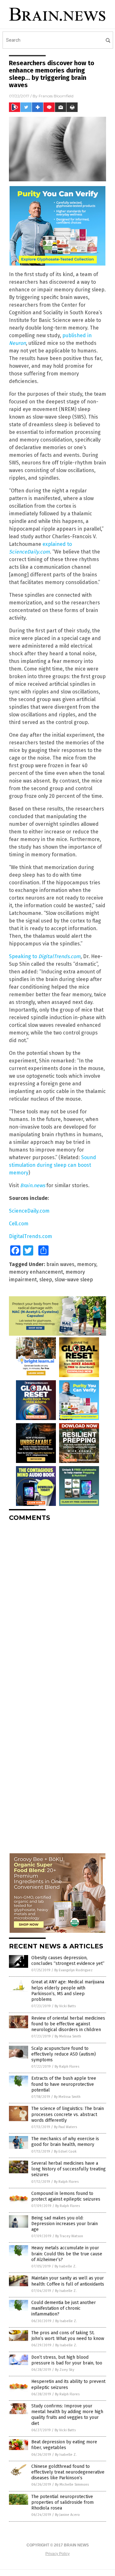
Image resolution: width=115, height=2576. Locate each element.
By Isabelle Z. (65, 2266)
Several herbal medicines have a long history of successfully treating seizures (69, 2169)
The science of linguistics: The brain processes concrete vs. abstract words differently (68, 2114)
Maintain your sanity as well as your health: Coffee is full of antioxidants (68, 2281)
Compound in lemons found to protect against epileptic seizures (66, 2196)
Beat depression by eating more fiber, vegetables (64, 2445)
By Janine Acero (67, 2515)
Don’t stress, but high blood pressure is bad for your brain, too (67, 2360)
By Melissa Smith (68, 2036)
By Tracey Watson (69, 2236)
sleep (46, 1280)
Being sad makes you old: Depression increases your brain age (65, 2224)
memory (87, 1264)
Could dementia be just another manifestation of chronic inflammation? (64, 2308)
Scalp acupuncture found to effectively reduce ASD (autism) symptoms (64, 2054)
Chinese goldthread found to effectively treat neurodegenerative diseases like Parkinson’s (68, 2472)
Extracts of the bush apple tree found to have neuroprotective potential (64, 2084)
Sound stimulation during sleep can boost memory (53, 1165)
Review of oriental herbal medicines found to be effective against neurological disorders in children (68, 2024)
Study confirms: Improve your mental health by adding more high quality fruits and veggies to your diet (67, 2415)
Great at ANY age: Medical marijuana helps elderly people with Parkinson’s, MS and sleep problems (68, 1991)
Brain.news (33, 1185)
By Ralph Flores (67, 2067)
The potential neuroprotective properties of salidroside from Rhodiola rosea (62, 2502)
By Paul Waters (65, 2127)
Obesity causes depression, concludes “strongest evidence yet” (68, 1961)
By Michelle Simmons (72, 2485)
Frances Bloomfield (56, 96)
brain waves (60, 1264)
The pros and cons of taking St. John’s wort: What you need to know (68, 2336)
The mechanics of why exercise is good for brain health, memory (65, 2142)
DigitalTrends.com (31, 1236)
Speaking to (45, 956)
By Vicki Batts (65, 2006)
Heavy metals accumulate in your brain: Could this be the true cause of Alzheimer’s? (67, 2254)
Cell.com (19, 1224)
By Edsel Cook (65, 2151)
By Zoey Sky (65, 2370)
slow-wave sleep (74, 1280)
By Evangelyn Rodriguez (73, 1970)
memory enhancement (36, 1272)
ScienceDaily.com (29, 1211)
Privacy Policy (57, 2554)
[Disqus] (57, 1606)
